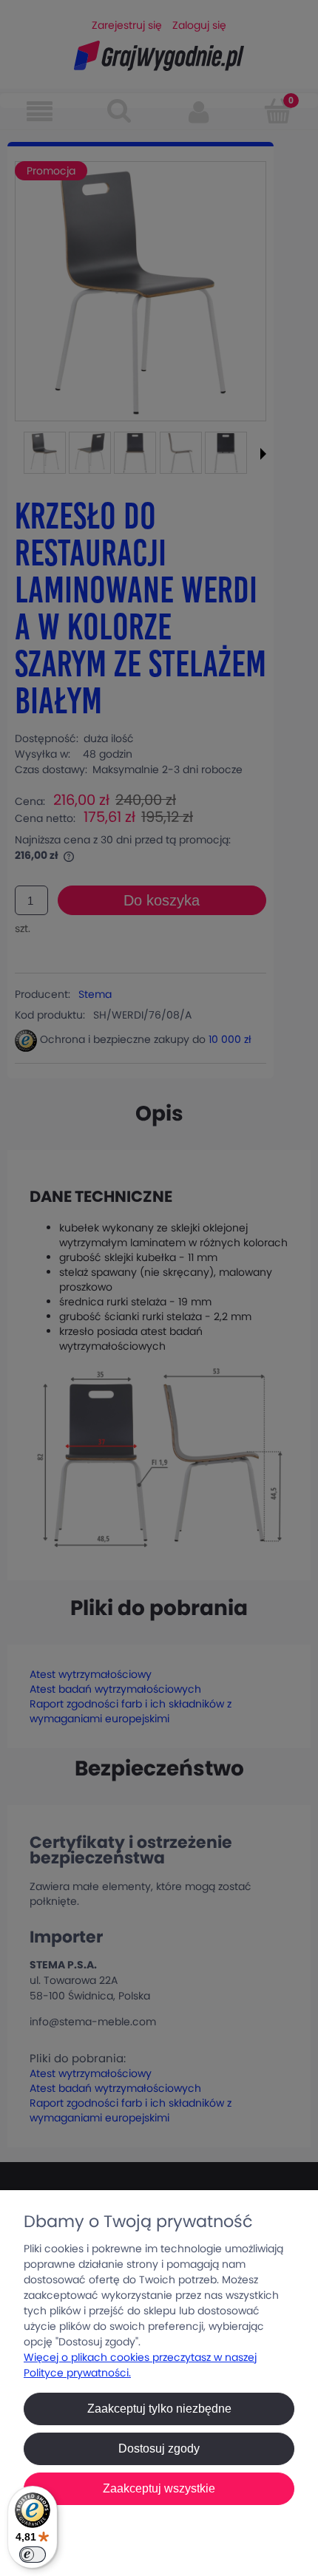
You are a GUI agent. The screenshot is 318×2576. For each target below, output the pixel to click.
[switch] (33, 2555)
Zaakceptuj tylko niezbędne (159, 2409)
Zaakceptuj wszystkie (159, 2488)
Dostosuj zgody (159, 2448)
